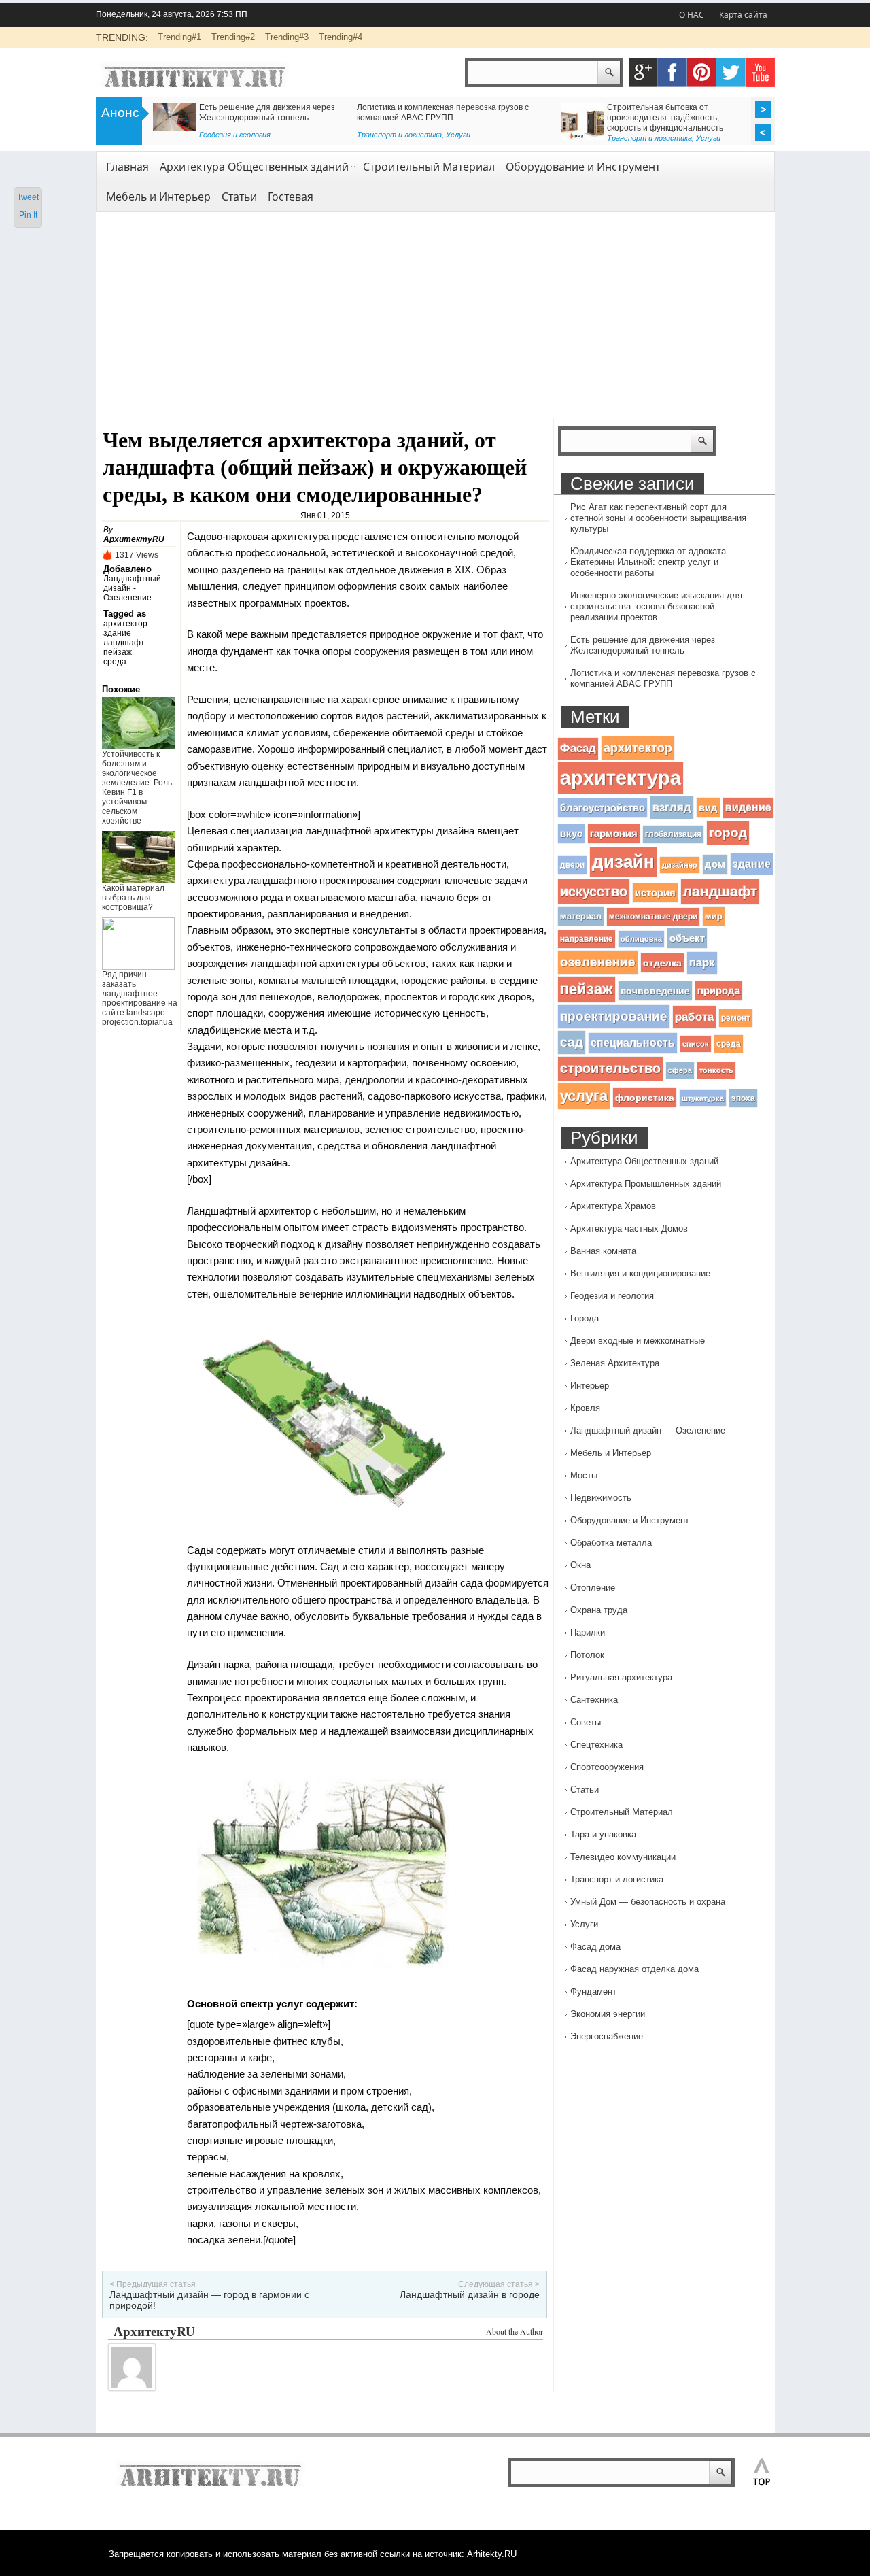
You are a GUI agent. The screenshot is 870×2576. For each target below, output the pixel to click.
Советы (575, 135)
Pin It (28, 215)
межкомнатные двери (653, 917)
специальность (633, 1043)
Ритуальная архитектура (621, 1677)
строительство (610, 1068)
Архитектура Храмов (613, 1206)
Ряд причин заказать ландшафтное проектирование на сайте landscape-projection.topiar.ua (140, 998)
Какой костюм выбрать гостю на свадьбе (639, 107)
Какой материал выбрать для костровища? (133, 898)
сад (572, 1042)
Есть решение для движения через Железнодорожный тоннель (643, 645)
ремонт (736, 1018)
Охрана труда (599, 1610)
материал (581, 916)
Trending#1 (179, 37)
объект (687, 938)
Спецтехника (596, 1745)
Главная (127, 167)
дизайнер (680, 865)
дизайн (623, 862)
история (655, 893)
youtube (760, 72)
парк (702, 963)
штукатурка (703, 1098)
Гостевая (291, 197)
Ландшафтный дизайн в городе (470, 2294)
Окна (580, 1565)
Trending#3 (287, 37)
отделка (662, 963)
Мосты (584, 1475)
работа (694, 1017)
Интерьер (590, 1386)
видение (748, 808)
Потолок (587, 1655)
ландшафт (124, 643)
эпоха (743, 1098)
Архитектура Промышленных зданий (646, 1184)
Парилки (588, 1632)
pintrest (702, 72)
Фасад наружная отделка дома (634, 1969)
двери (572, 865)
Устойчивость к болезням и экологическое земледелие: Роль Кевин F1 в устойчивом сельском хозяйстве (137, 787)
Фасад (578, 748)
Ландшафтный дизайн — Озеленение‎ (648, 1430)
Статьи (372, 135)
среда (115, 662)
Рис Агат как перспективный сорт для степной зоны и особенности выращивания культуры (658, 518)
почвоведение (655, 991)
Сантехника (594, 1700)
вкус (571, 834)
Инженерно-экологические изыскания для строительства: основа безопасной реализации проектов (656, 606)
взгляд (672, 807)
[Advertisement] (435, 316)
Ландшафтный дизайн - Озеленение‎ (132, 588)
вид (708, 808)
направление (587, 939)
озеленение (598, 962)
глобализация (673, 834)
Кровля (585, 1408)
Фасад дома (595, 1947)
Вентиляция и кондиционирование (640, 1273)
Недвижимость (601, 1498)
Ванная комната (603, 1251)
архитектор (125, 624)
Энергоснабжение (607, 2036)
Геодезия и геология (189, 135)
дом (715, 864)
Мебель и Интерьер (158, 197)
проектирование (614, 1016)
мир (714, 916)
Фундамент (593, 1992)
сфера (680, 1070)
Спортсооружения (607, 1767)
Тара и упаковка (603, 1834)
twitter (731, 72)
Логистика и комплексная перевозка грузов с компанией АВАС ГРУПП (663, 678)
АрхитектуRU (134, 539)
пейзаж (118, 652)
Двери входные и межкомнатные (638, 1341)
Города (585, 1318)
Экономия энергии (608, 2014)
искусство (594, 891)
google (643, 72)
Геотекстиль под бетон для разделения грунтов (246, 107)
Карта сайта (743, 15)
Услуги (584, 1924)
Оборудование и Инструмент (583, 167)
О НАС (692, 15)
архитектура (621, 778)
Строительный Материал (429, 167)
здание (117, 633)
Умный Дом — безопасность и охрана (648, 1902)
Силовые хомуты (390, 107)
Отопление (593, 1588)
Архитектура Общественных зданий (254, 167)
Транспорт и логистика (617, 1879)
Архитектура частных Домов (629, 1228)
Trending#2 (233, 37)
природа (719, 991)
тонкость (716, 1070)
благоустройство (603, 808)
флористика (645, 1098)
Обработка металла (611, 1543)
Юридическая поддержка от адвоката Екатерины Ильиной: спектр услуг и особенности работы (648, 562)
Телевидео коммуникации (623, 1857)
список (696, 1044)
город (728, 833)
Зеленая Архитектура (615, 1363)
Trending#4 (341, 37)
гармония (614, 834)
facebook (673, 72)
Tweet (28, 197)
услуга (584, 1096)
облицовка (641, 939)
